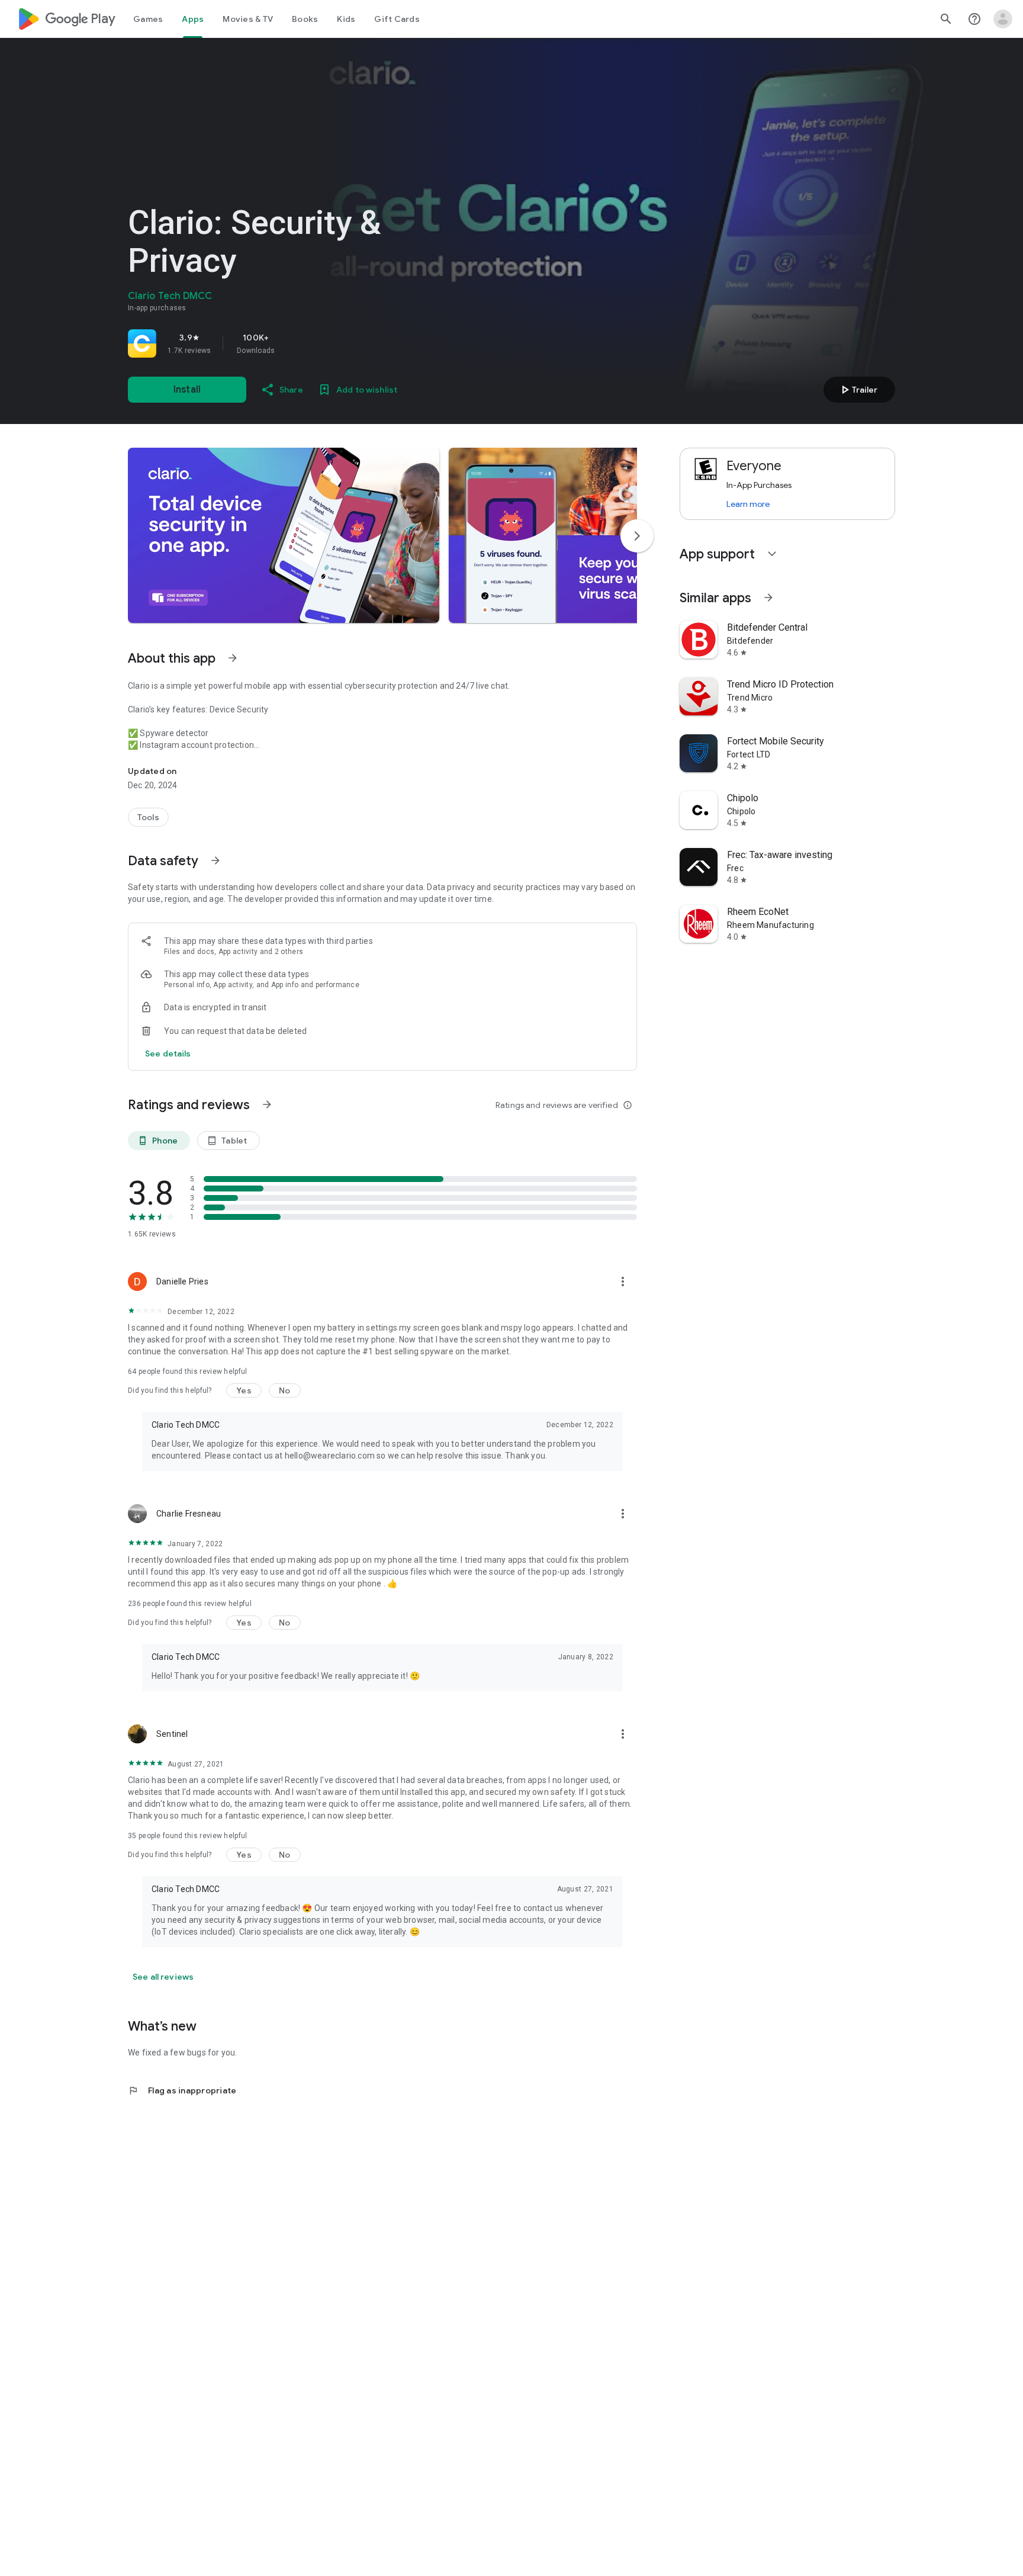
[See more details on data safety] (168, 1053)
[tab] (148, 19)
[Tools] (148, 817)
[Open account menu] (1003, 19)
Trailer (858, 390)
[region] (294, 343)
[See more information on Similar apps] (768, 598)
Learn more (748, 504)
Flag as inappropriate (182, 2090)
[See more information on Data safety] (215, 860)
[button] (284, 535)
